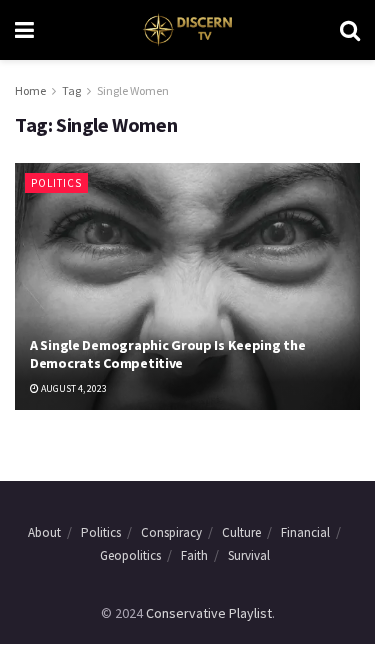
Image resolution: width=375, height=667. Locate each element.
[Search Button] (350, 30)
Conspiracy (171, 532)
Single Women (133, 90)
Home (30, 90)
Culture (241, 532)
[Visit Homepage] (186, 30)
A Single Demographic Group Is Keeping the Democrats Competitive (168, 354)
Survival (249, 555)
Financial (305, 532)
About (44, 532)
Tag (71, 90)
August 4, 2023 (73, 388)
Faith (194, 555)
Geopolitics (130, 555)
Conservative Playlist (209, 613)
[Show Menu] (24, 30)
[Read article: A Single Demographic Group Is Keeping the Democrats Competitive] (187, 286)
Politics (56, 183)
